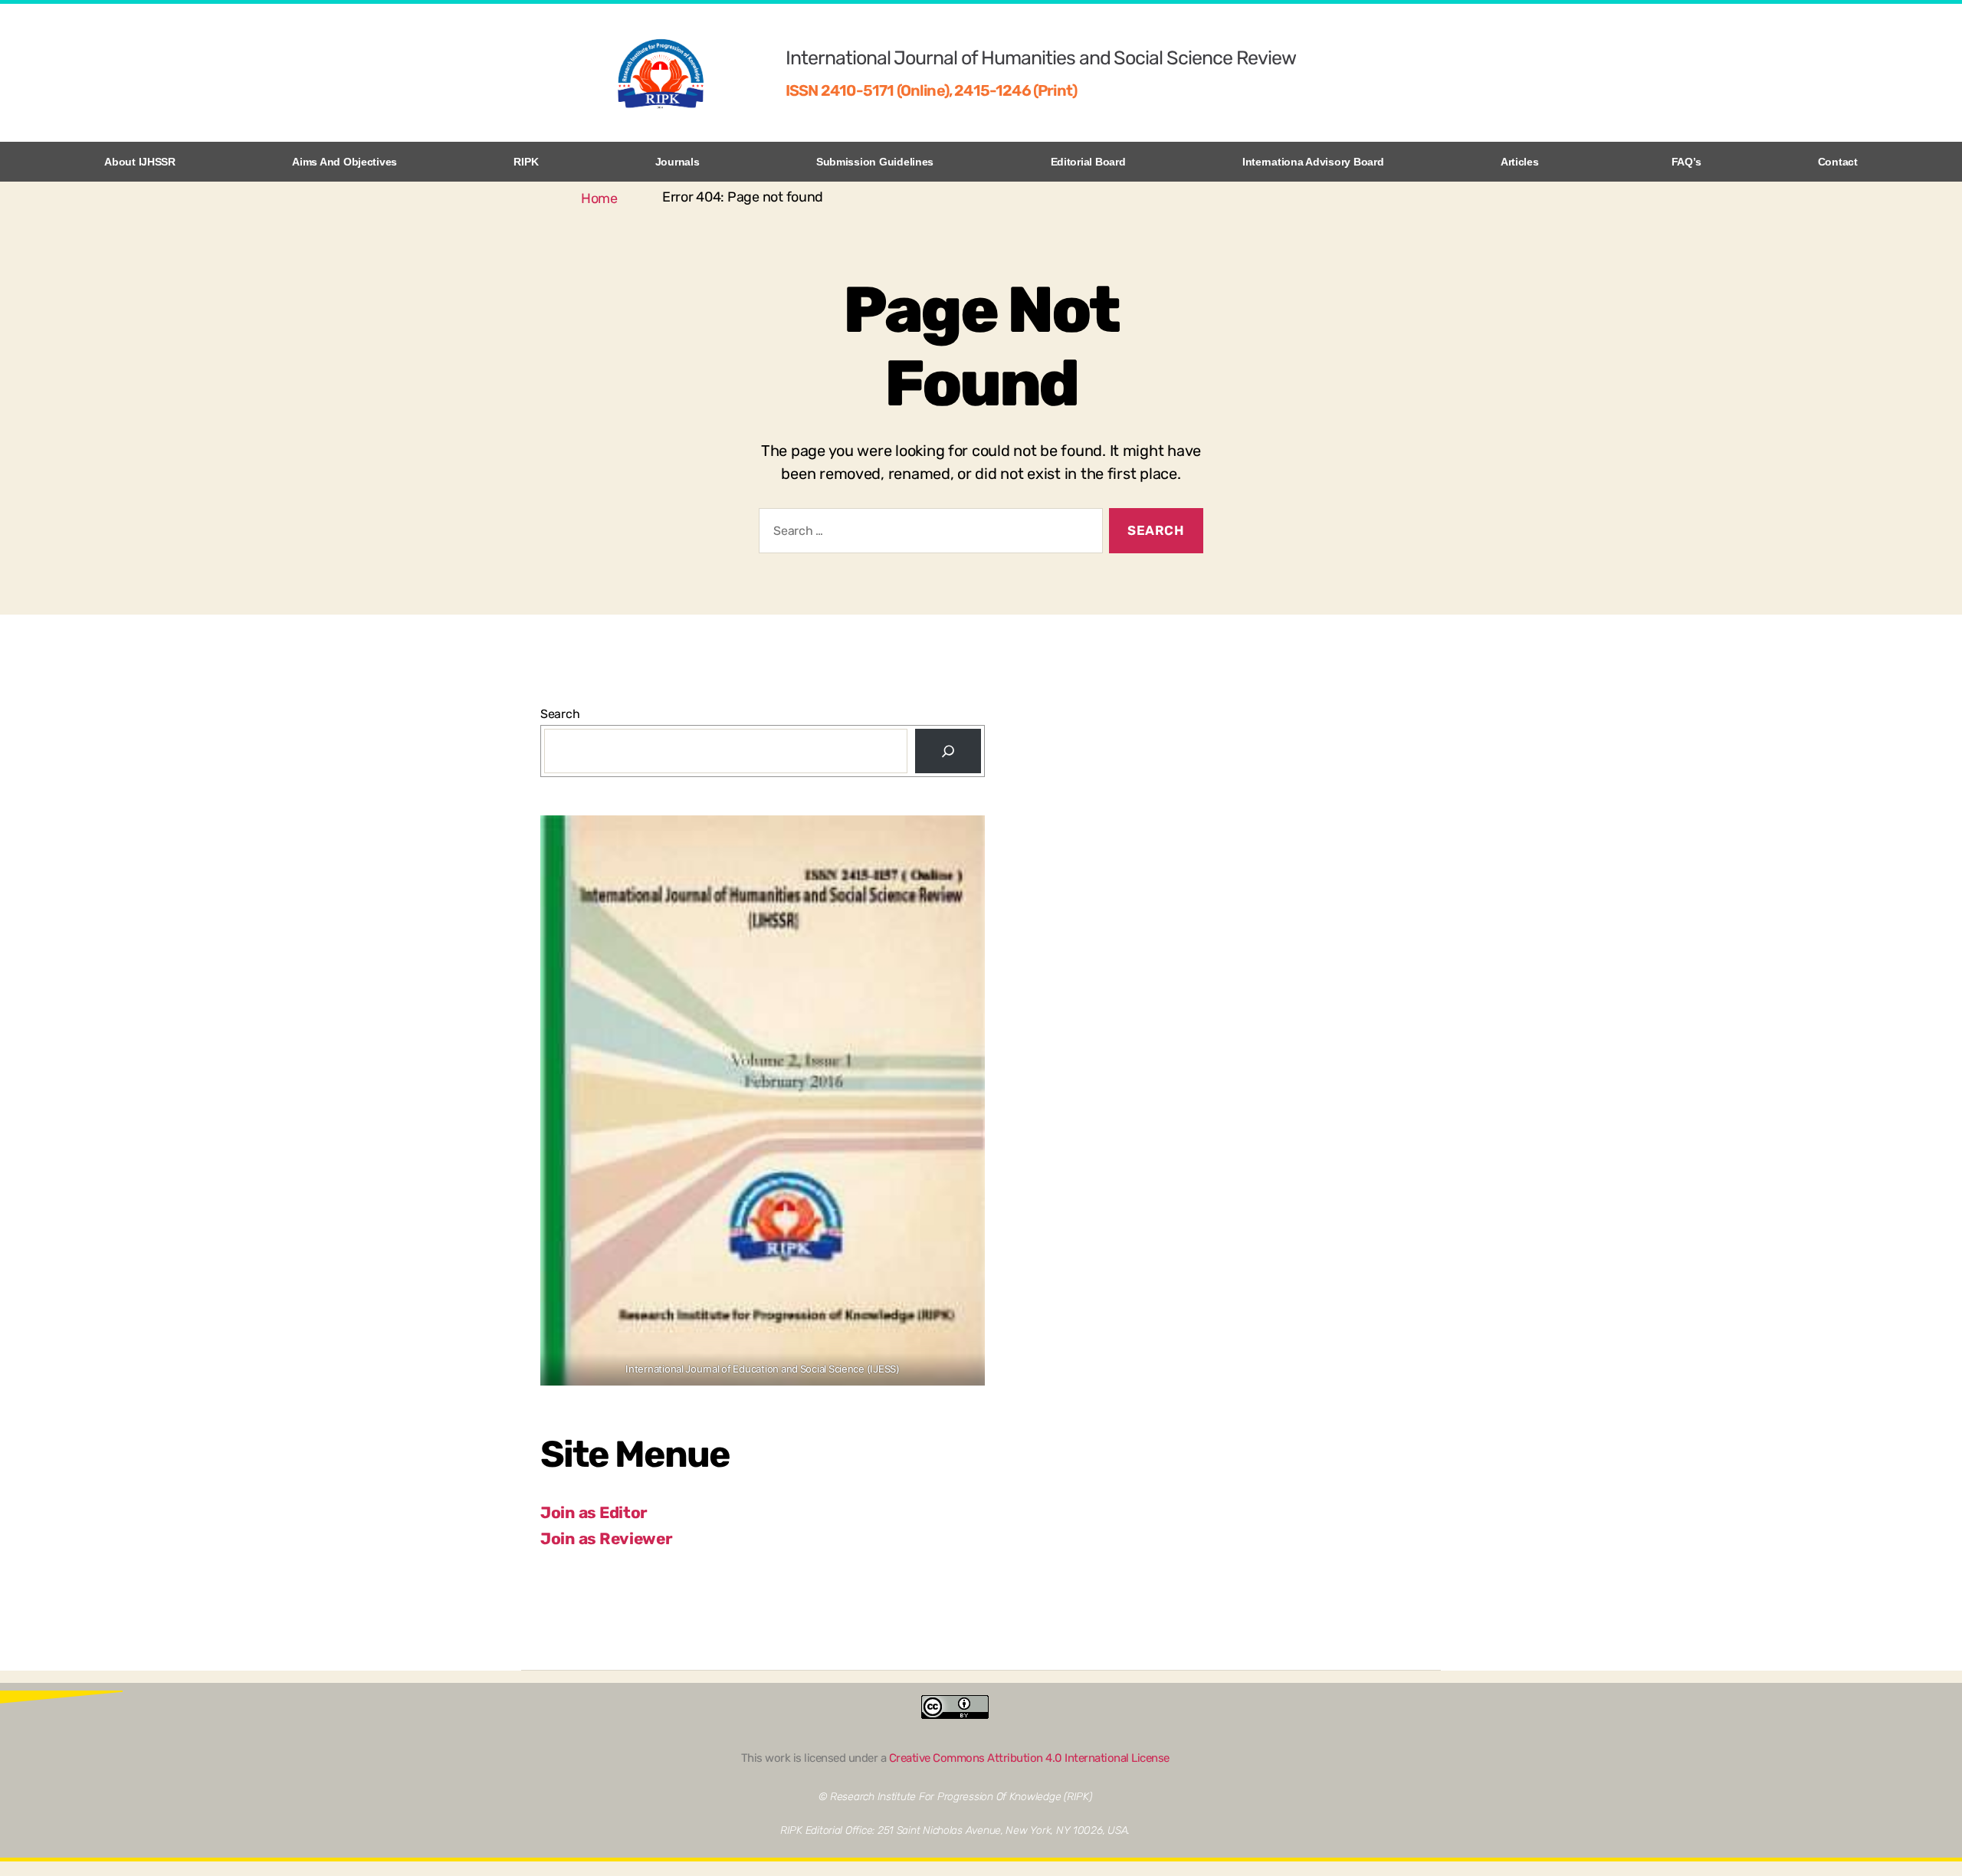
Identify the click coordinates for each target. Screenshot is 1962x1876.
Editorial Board (1088, 162)
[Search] (948, 751)
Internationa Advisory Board (1313, 162)
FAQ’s (1686, 162)
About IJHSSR (140, 162)
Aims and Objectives (344, 162)
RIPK (526, 162)
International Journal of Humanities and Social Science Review (1041, 58)
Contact (1838, 162)
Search (560, 714)
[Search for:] (928, 534)
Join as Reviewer (607, 1538)
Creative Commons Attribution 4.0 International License (1029, 1758)
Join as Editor (594, 1512)
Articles (1520, 162)
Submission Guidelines (875, 162)
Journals (678, 162)
